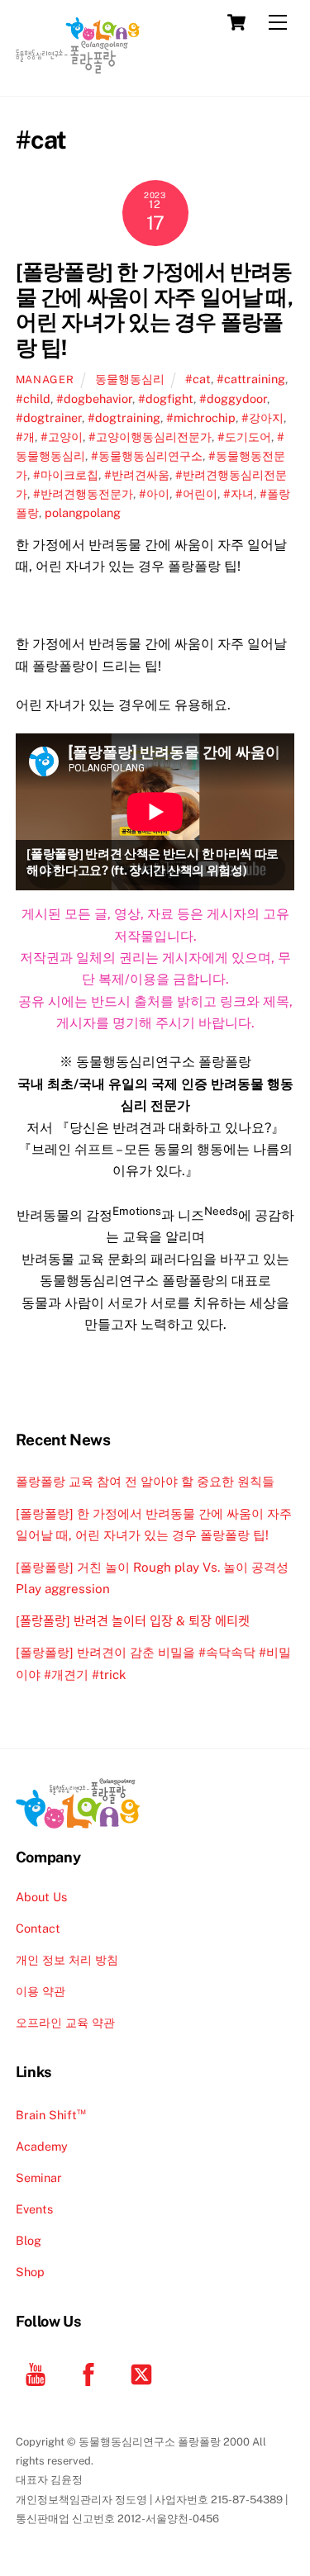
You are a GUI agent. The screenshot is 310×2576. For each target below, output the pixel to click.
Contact (38, 1928)
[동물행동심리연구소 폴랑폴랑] (78, 66)
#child (33, 398)
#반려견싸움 (137, 474)
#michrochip (201, 417)
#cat (198, 379)
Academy (42, 2146)
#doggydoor (233, 398)
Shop (30, 2272)
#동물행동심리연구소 (147, 455)
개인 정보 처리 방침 (67, 1959)
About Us (41, 1897)
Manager (45, 380)
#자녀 (238, 493)
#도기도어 (244, 436)
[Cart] (236, 22)
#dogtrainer (49, 417)
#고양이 (62, 436)
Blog (29, 2240)
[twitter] (144, 2373)
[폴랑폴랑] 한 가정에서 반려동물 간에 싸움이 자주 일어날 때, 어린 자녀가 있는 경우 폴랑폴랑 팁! (154, 310)
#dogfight (166, 398)
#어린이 (196, 493)
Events (34, 2209)
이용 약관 (41, 1991)
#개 (25, 436)
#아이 (154, 493)
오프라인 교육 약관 (65, 2022)
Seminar (39, 2178)
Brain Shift (51, 2115)
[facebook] (91, 2373)
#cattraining (251, 379)
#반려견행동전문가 (83, 493)
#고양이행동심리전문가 (150, 436)
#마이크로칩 (66, 474)
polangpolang (83, 512)
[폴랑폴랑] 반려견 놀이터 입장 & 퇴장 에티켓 (133, 1621)
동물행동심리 (130, 379)
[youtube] (38, 2373)
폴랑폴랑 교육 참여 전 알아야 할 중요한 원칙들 (145, 1481)
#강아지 (262, 417)
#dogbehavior (94, 398)
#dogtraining (124, 417)
